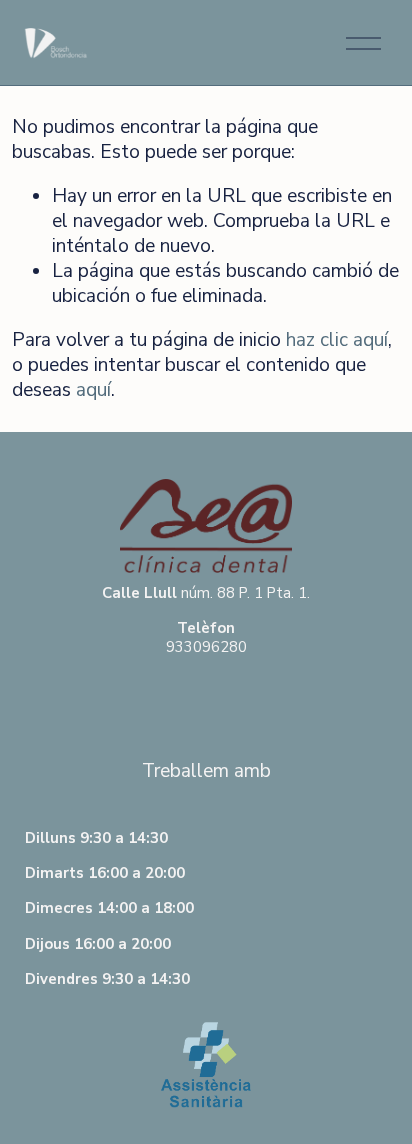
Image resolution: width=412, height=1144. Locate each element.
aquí (93, 390)
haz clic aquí (337, 340)
